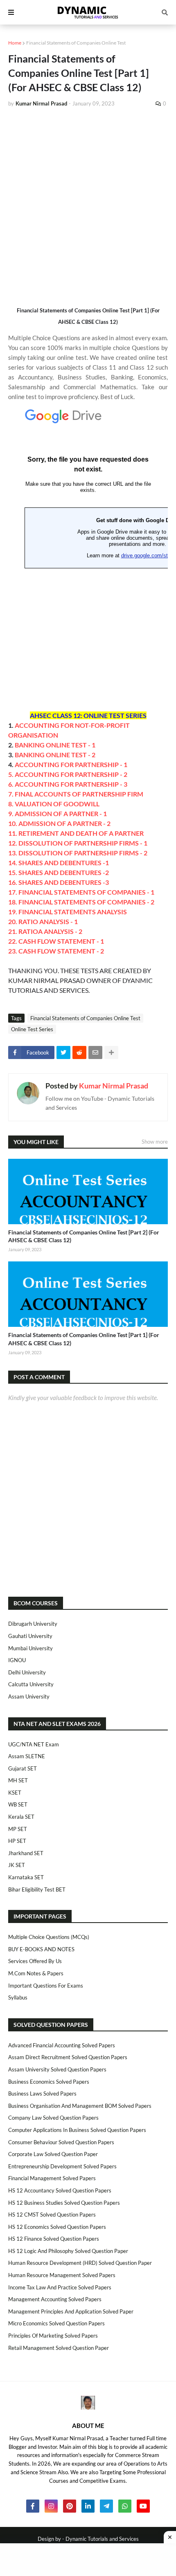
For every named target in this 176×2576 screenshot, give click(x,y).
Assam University (29, 1696)
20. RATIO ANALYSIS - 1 (43, 921)
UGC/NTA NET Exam (34, 1744)
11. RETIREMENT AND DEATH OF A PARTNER (76, 833)
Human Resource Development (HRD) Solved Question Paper (80, 2263)
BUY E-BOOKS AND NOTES (41, 1949)
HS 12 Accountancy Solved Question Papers (60, 2190)
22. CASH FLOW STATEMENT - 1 (56, 941)
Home (15, 43)
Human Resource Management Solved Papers (62, 2275)
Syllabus (18, 1997)
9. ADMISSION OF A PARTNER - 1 (58, 813)
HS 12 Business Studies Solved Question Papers (64, 2203)
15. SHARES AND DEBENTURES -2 (59, 872)
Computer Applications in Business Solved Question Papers (77, 2130)
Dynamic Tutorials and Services (102, 2539)
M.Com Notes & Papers (36, 1973)
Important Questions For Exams (46, 1986)
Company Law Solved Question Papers (53, 2118)
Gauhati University (30, 1636)
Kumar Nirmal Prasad (114, 1086)
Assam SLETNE (27, 1756)
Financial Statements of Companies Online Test (76, 43)
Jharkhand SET (26, 1853)
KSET (15, 1793)
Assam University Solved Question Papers (57, 2069)
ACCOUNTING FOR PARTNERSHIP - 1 (71, 764)
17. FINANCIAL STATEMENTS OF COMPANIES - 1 (81, 892)
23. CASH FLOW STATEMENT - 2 (56, 951)
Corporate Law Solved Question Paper (53, 2154)
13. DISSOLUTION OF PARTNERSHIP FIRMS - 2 (78, 853)
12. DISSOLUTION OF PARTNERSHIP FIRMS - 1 (78, 843)
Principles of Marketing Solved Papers (53, 2336)
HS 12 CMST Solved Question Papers (52, 2215)
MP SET (18, 1829)
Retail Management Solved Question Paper (59, 2348)
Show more (155, 1142)
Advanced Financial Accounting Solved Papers (62, 2045)
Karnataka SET (26, 1877)
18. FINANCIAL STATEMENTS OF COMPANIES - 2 (81, 902)
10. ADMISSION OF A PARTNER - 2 (59, 823)
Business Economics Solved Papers (49, 2082)
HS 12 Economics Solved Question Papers (57, 2227)
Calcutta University (31, 1684)
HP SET (17, 1841)
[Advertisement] (88, 206)
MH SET (18, 1780)
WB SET (18, 1804)
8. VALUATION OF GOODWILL (54, 804)
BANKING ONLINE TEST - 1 (55, 745)
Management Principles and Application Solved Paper (71, 2311)
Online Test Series (32, 1029)
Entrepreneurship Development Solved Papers (62, 2166)
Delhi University (27, 1672)
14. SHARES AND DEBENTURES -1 (59, 863)
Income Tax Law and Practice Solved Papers (60, 2287)
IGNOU (17, 1660)
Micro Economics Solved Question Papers (56, 2323)
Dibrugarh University (33, 1624)
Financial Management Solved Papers (52, 2178)
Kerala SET (21, 1817)
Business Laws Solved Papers (42, 2094)
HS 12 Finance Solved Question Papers (54, 2239)
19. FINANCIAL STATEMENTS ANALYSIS (68, 912)
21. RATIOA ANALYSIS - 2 (45, 931)
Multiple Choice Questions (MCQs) (49, 1937)
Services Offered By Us (35, 1961)
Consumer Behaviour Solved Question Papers (61, 2142)
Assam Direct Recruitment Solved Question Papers (68, 2057)
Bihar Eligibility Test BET (37, 1889)
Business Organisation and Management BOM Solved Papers (80, 2106)
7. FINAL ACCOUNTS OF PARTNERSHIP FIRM (76, 794)
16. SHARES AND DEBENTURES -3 (59, 882)
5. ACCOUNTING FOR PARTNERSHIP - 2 (68, 774)
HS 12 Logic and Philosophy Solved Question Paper (68, 2251)
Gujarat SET (23, 1768)
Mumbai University (30, 1648)
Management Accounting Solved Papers (55, 2299)
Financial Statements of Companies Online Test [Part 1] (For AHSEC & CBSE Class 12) (84, 1339)
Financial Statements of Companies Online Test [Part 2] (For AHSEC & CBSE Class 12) (84, 1236)
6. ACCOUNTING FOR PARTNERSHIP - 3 (68, 784)
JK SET (17, 1865)
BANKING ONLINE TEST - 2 (55, 755)
